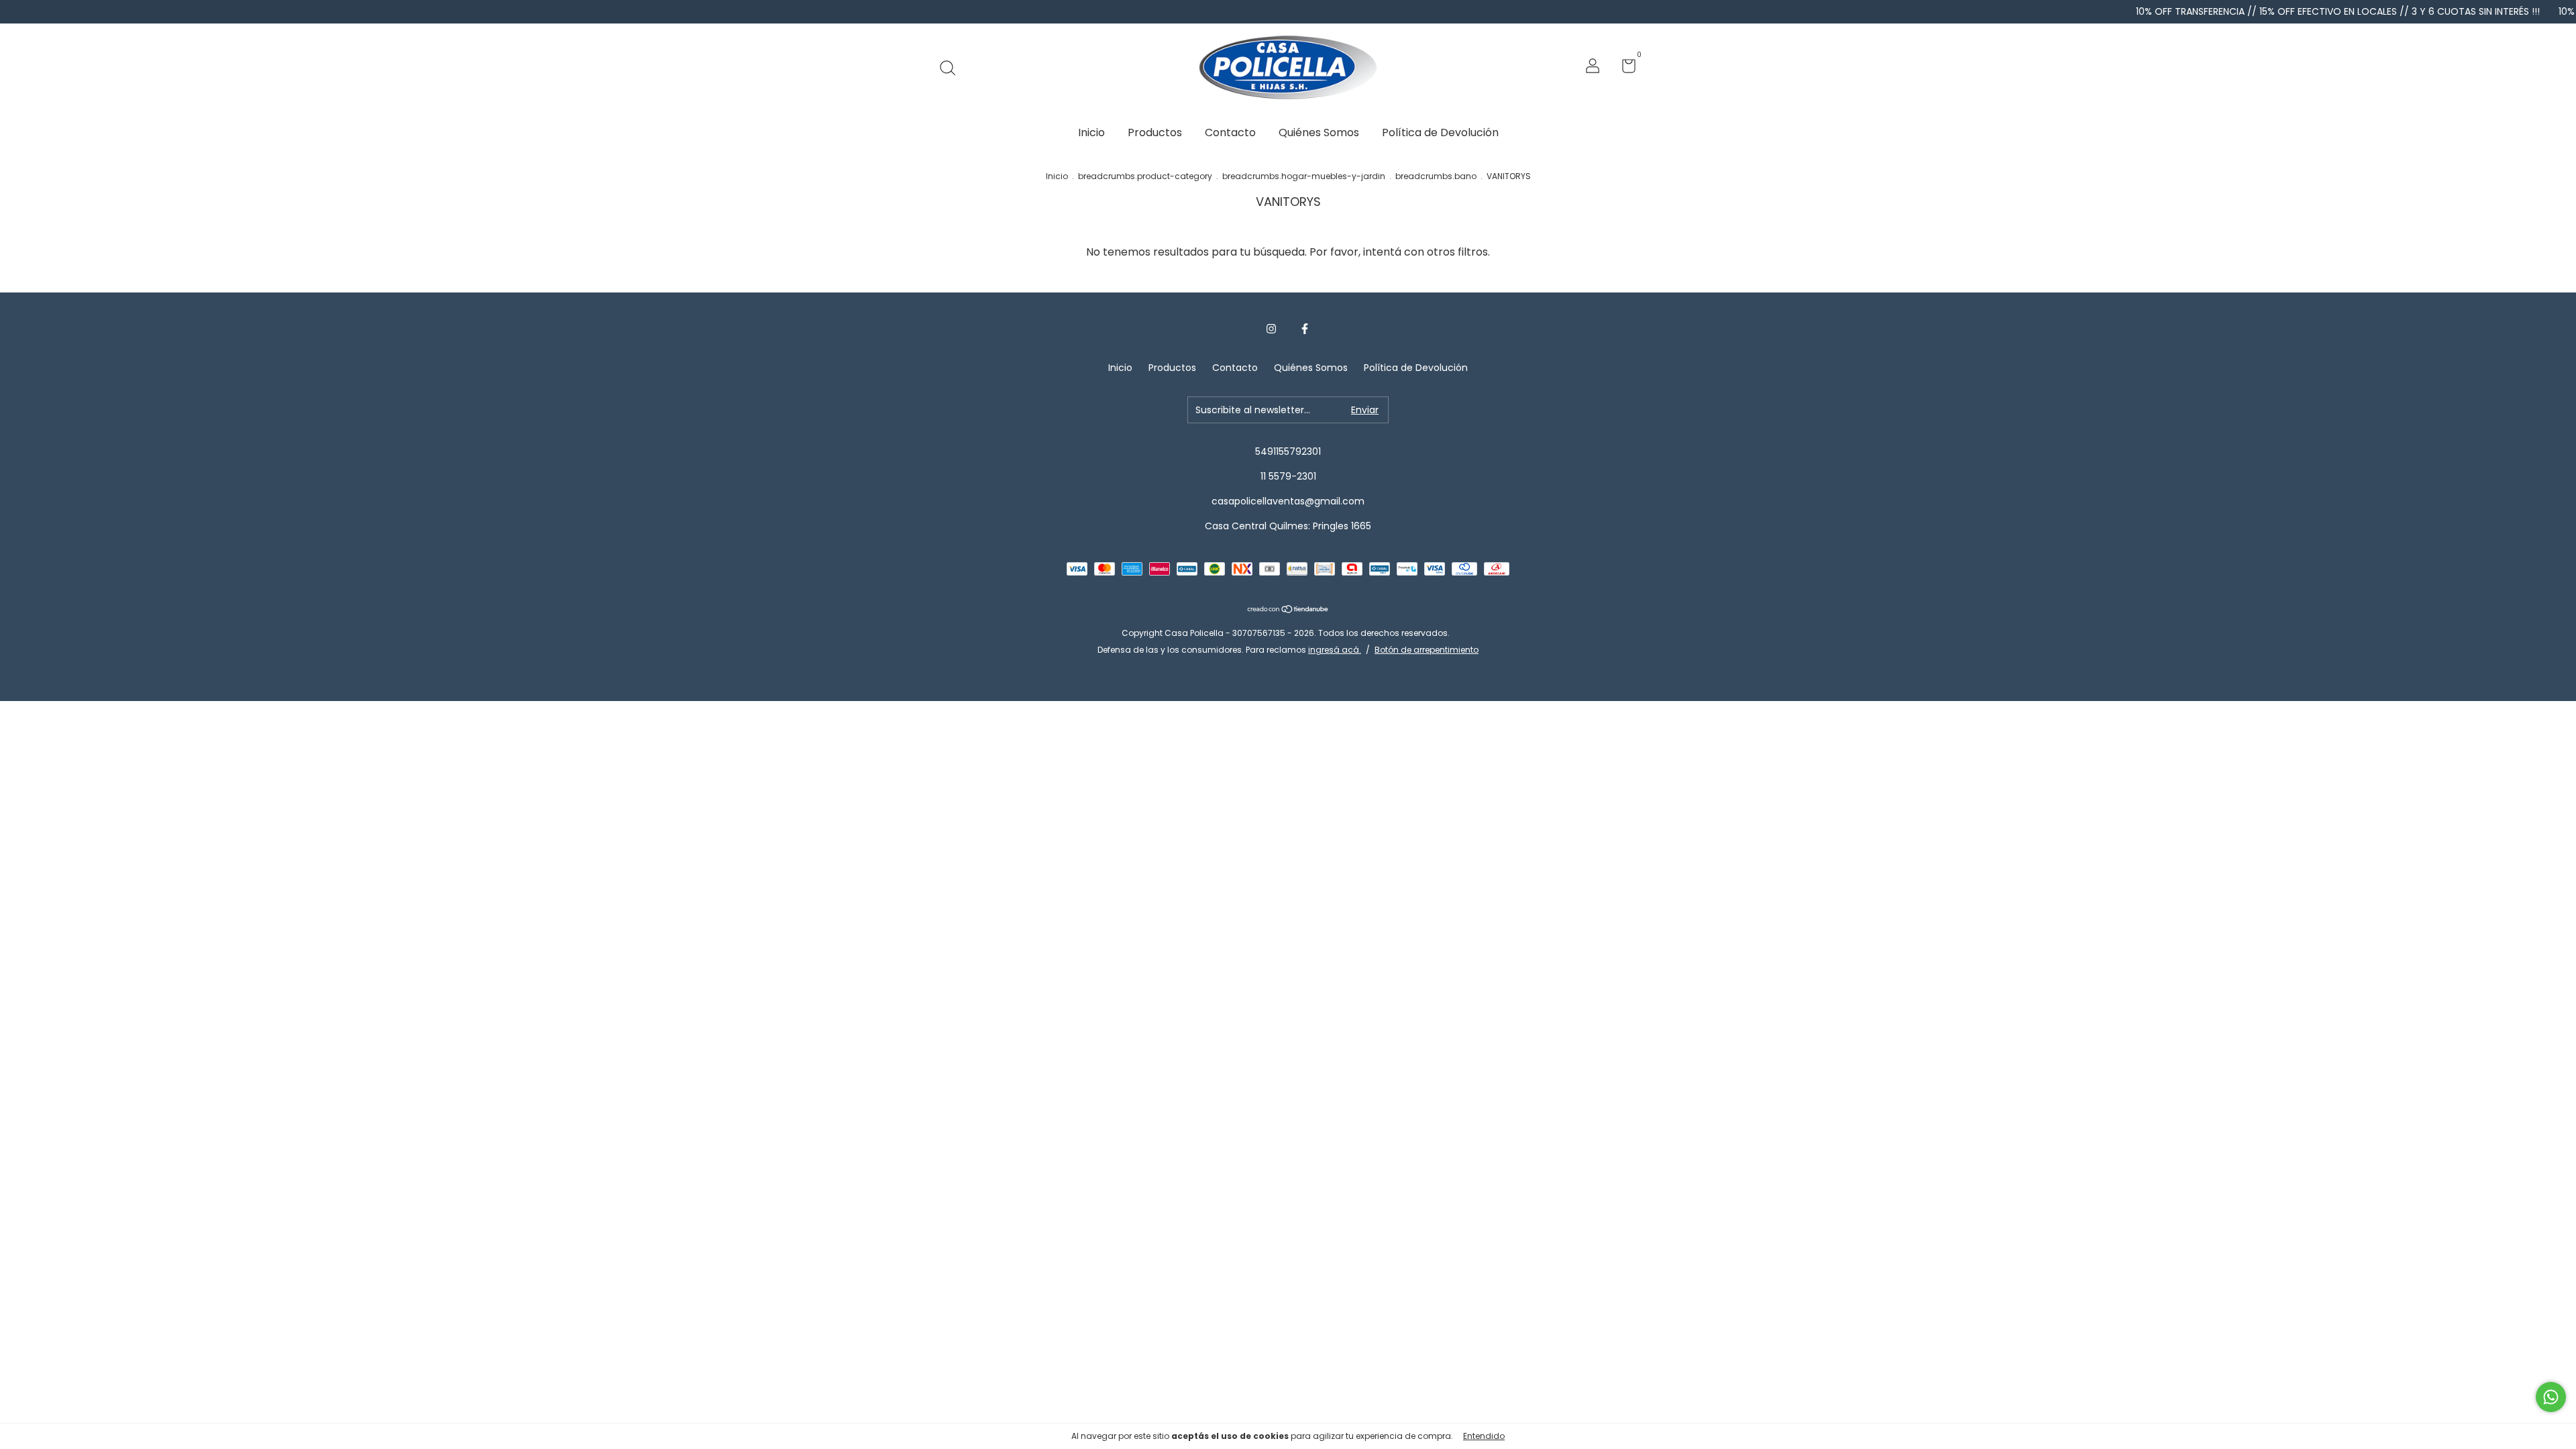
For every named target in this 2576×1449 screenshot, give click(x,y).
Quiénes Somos (1319, 132)
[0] (1624, 68)
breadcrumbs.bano (1436, 176)
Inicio (1091, 132)
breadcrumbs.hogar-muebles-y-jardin (1304, 176)
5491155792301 (1288, 451)
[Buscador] (952, 68)
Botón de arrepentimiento (1427, 650)
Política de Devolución (1440, 132)
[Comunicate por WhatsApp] (2551, 1397)
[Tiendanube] (1288, 610)
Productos (1155, 132)
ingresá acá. (1335, 650)
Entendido (1484, 1436)
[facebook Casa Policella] (1305, 329)
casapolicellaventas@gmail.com (1288, 501)
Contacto (1230, 132)
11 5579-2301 (1288, 476)
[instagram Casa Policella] (1271, 329)
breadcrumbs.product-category (1145, 176)
